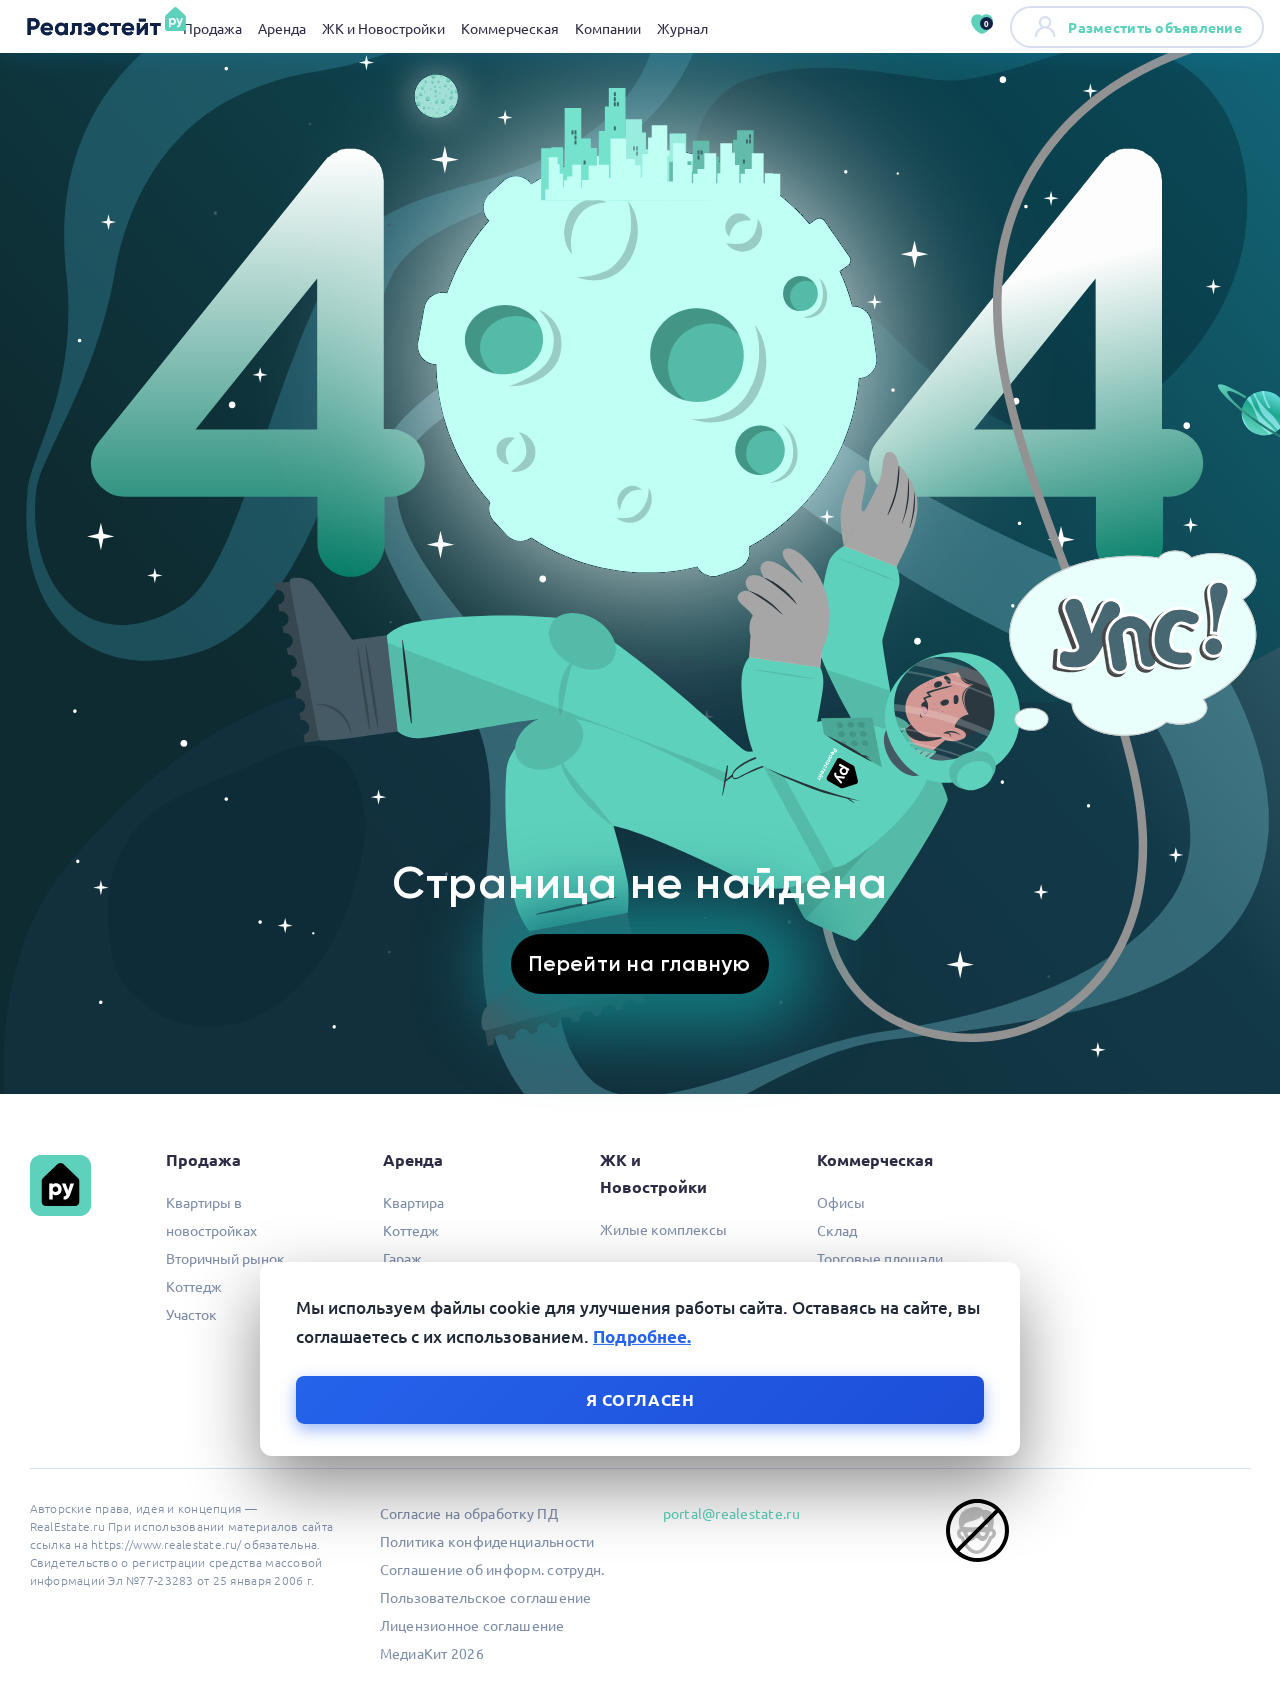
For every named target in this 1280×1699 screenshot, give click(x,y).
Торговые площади (880, 1258)
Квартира (413, 1202)
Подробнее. (642, 1336)
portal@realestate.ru (731, 1513)
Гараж (402, 1258)
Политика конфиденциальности (487, 1541)
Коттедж (194, 1286)
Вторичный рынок (225, 1258)
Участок (191, 1314)
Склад (837, 1230)
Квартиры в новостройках (211, 1216)
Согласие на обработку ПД (469, 1513)
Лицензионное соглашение (472, 1625)
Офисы (841, 1202)
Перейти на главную (640, 963)
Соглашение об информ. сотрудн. (492, 1569)
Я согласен (640, 1399)
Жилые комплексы (663, 1229)
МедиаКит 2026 (432, 1653)
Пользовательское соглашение (486, 1597)
